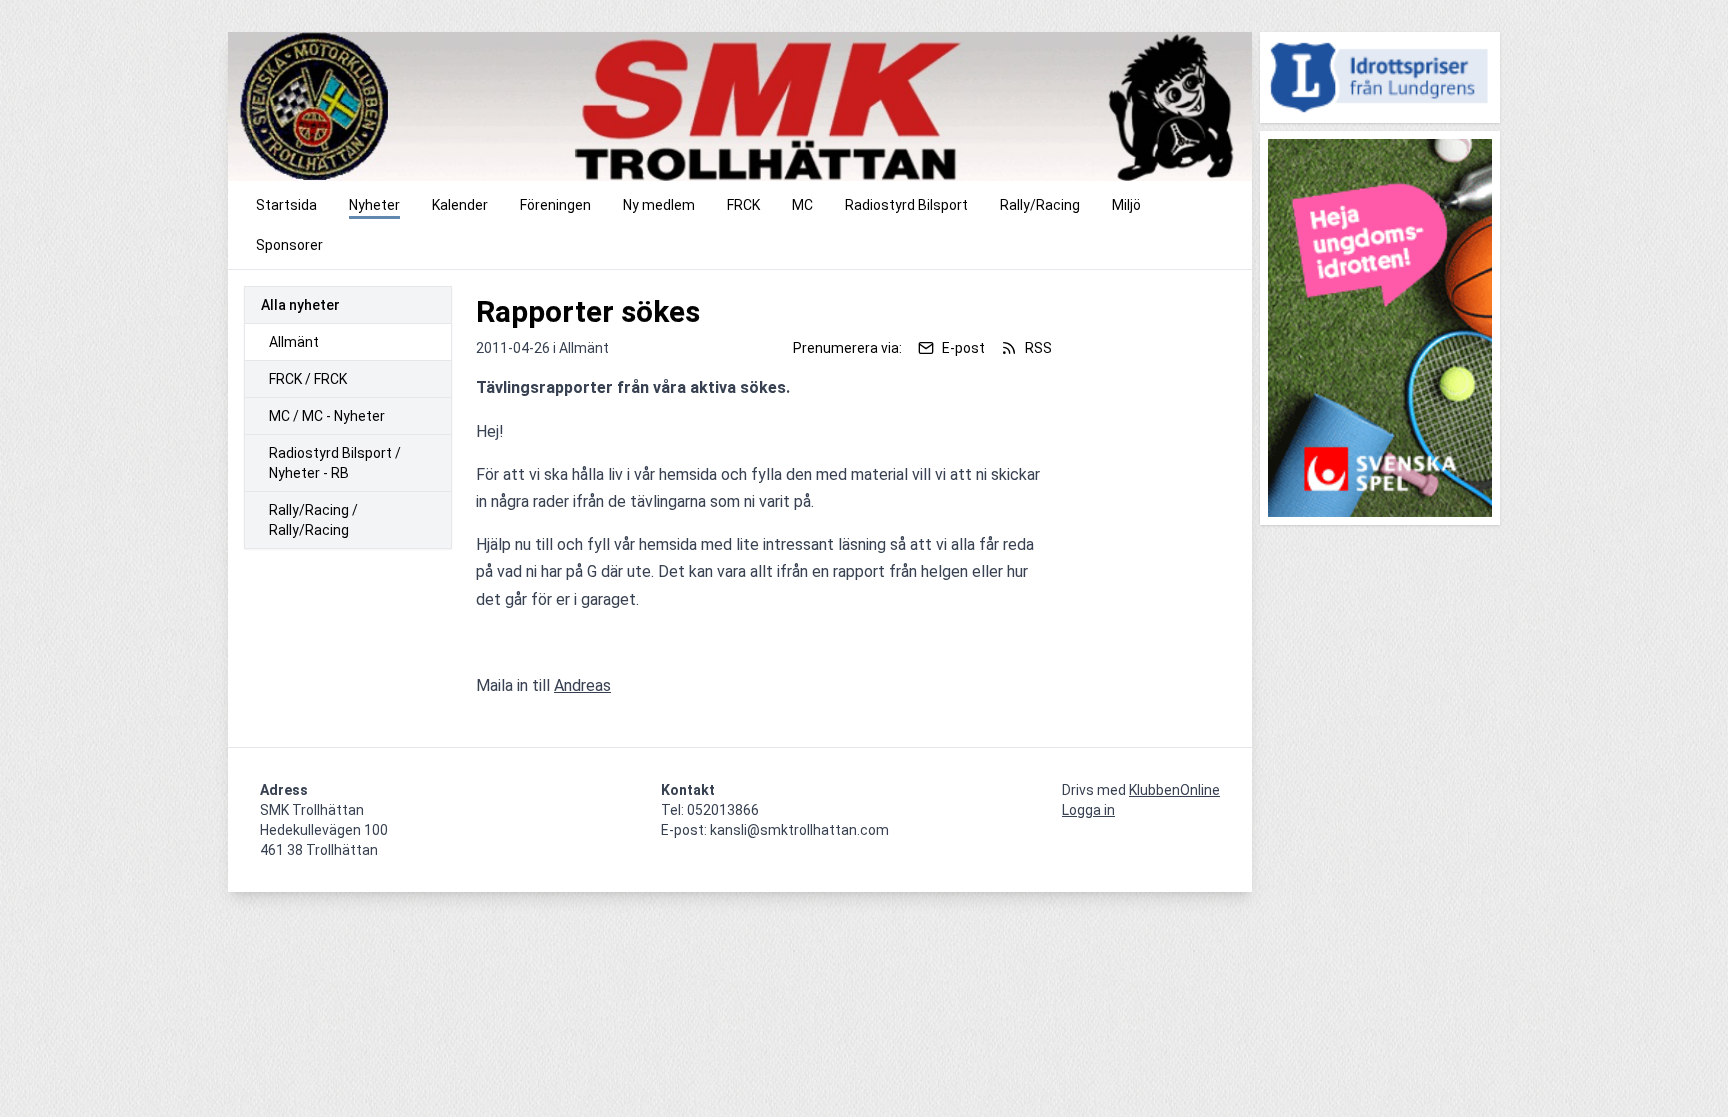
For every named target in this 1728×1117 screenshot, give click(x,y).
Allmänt (294, 342)
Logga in (1088, 810)
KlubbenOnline (1174, 790)
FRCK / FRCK (308, 379)
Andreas (582, 685)
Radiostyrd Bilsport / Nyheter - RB (335, 463)
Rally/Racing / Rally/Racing (313, 520)
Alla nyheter (300, 305)
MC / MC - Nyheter (327, 416)
